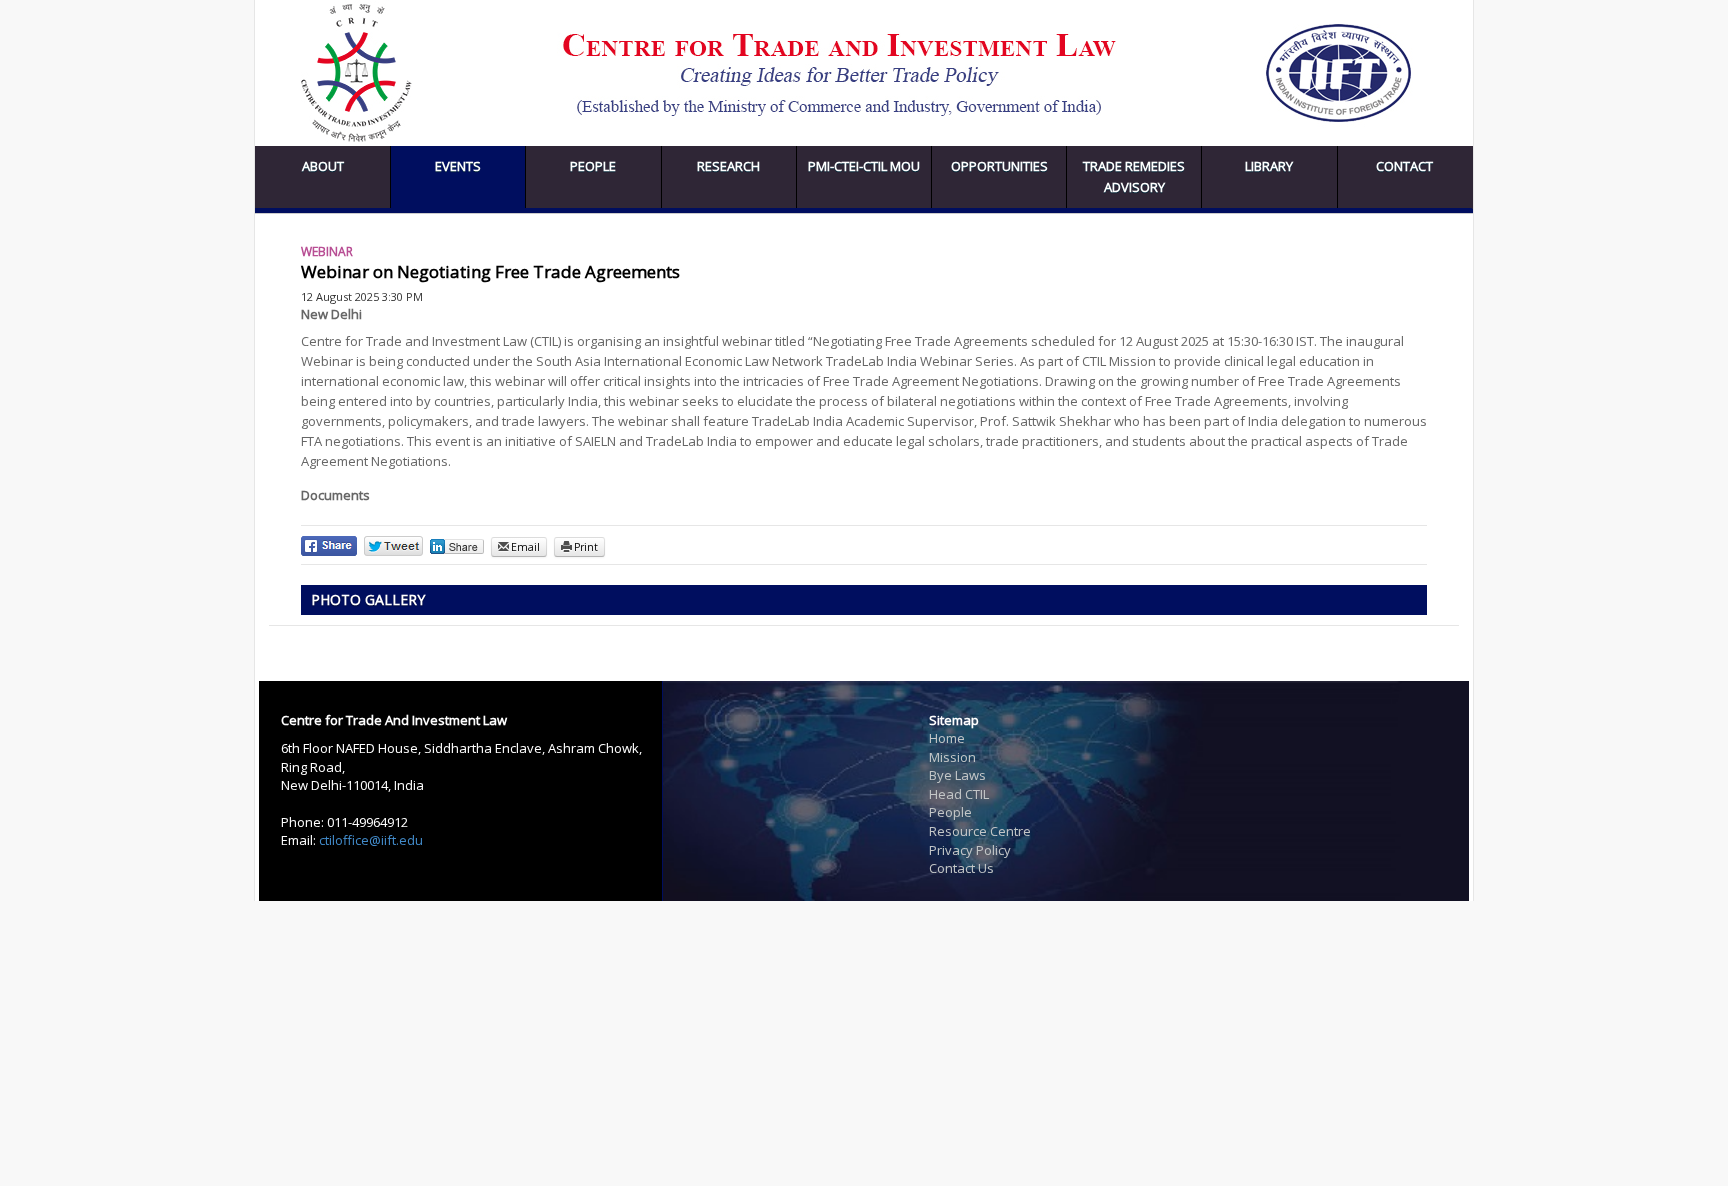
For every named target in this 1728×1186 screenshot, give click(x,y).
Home (947, 738)
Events (458, 166)
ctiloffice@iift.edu (371, 840)
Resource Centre (980, 831)
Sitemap (954, 720)
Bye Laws (957, 775)
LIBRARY (1269, 166)
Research (728, 166)
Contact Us (961, 868)
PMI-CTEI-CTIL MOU (864, 166)
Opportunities (999, 166)
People (593, 166)
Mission (952, 757)
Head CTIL (959, 794)
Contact (1404, 166)
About (323, 166)
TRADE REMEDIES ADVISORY (1134, 176)
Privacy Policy (970, 850)
